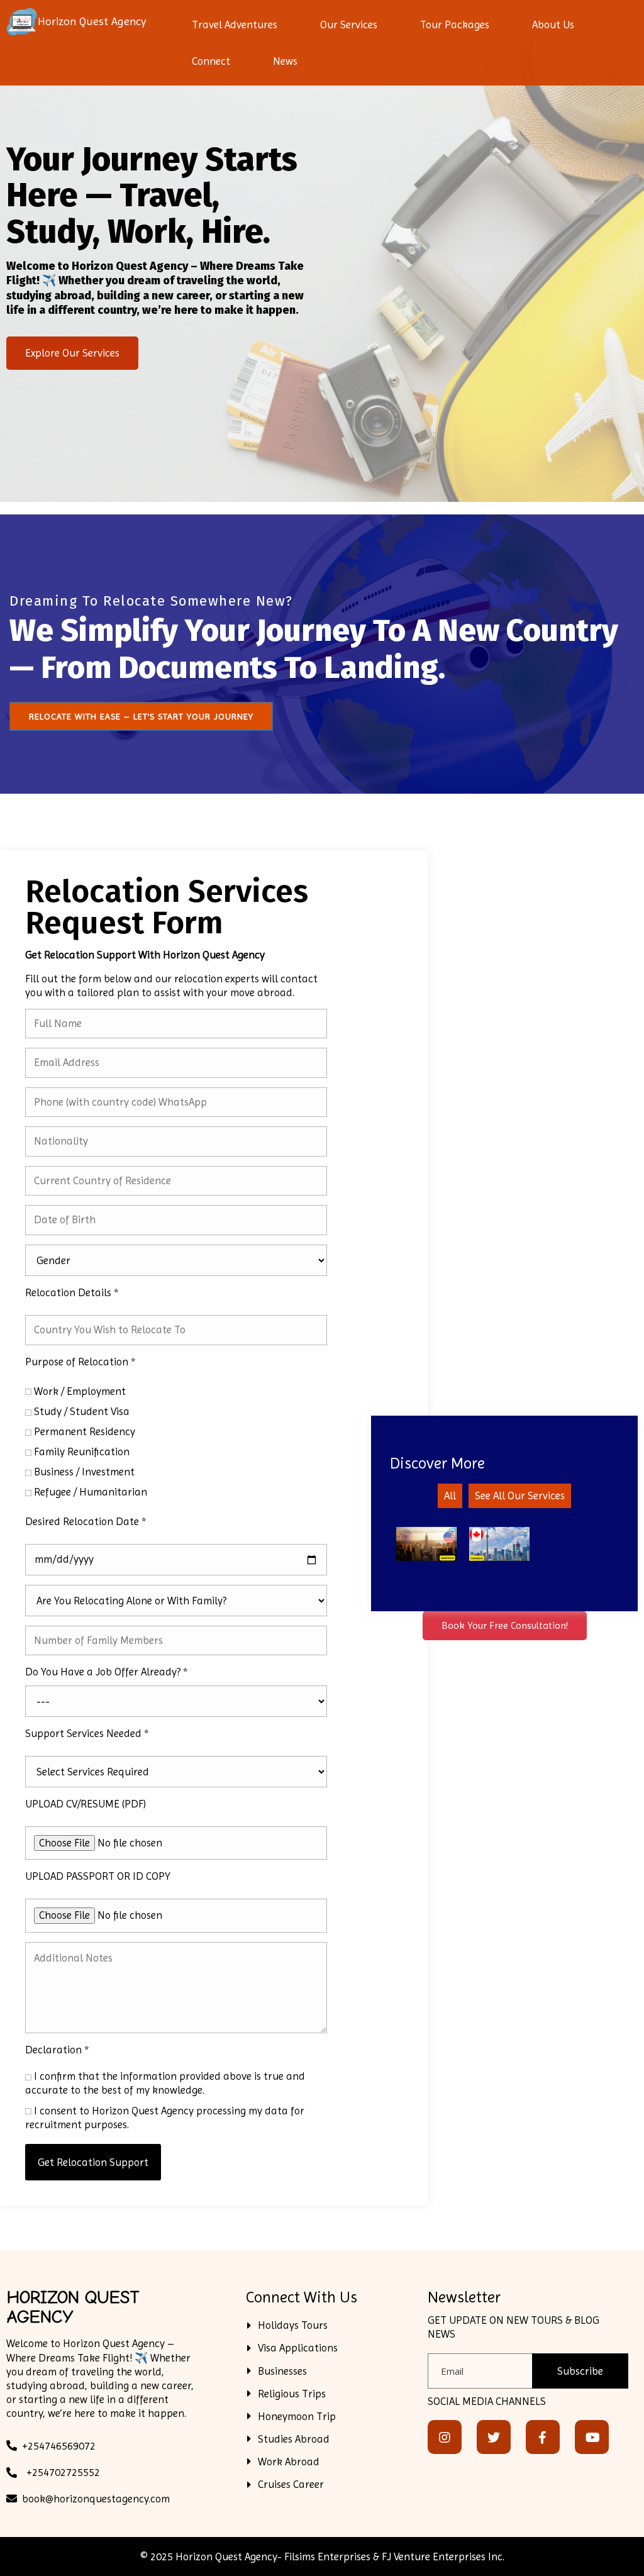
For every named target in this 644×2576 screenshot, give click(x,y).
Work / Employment (80, 1391)
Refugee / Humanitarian (91, 1492)
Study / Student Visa (82, 1411)
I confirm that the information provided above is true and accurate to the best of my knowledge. (165, 2083)
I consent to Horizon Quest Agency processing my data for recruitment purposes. (165, 2118)
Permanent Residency (85, 1431)
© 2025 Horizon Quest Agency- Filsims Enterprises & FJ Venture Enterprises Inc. (322, 2557)
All (450, 1496)
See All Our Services (520, 1496)
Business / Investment (84, 1472)
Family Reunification (82, 1452)
